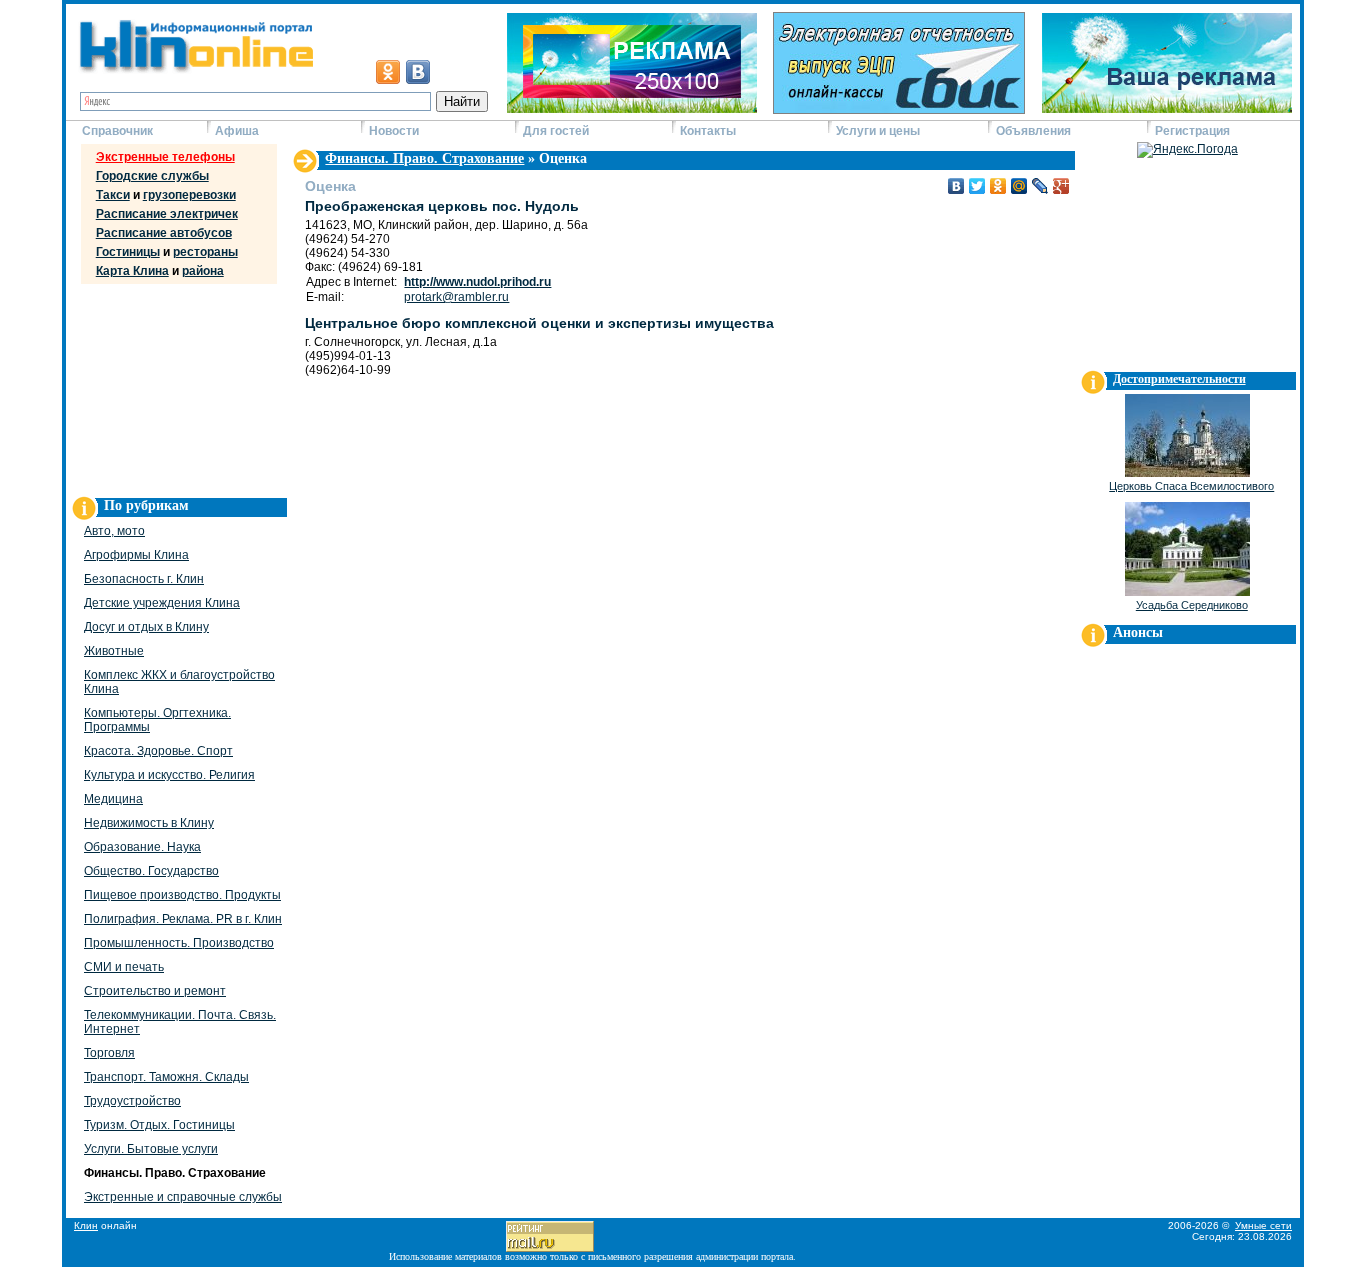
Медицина (113, 799)
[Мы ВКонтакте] (418, 72)
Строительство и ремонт (155, 991)
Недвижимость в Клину (149, 823)
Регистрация (1192, 131)
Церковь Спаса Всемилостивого (1191, 486)
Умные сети (1263, 1225)
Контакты (708, 131)
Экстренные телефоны (165, 157)
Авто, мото (114, 531)
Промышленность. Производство (179, 943)
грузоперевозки (189, 195)
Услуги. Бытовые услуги (151, 1149)
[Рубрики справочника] (305, 171)
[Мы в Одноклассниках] (388, 72)
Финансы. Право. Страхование (424, 158)
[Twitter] (977, 186)
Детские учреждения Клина (162, 603)
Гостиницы (128, 252)
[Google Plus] (1061, 186)
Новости (394, 131)
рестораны (205, 252)
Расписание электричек (167, 214)
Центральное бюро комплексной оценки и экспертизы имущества (539, 323)
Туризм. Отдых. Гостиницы (159, 1125)
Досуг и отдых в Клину (146, 627)
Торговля (109, 1053)
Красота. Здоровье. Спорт (158, 751)
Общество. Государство (151, 871)
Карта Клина (132, 271)
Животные (114, 651)
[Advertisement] (176, 386)
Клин (86, 1225)
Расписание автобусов (164, 233)
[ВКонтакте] (956, 186)
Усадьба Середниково (1192, 605)
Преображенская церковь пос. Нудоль (442, 206)
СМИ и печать (124, 967)
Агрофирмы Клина (136, 555)
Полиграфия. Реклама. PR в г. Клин (183, 919)
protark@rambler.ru (456, 297)
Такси (113, 195)
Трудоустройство (132, 1101)
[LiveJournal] (1040, 186)
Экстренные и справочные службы (183, 1197)
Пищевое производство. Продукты (182, 895)
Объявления (1033, 131)
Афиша (237, 131)
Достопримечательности (1179, 379)
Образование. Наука (142, 847)
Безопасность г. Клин (144, 579)
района (203, 271)
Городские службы (152, 176)
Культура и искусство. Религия (169, 775)
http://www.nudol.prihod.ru (477, 282)
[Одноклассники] (998, 186)
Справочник (117, 131)
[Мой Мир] (1019, 186)
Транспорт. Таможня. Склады (166, 1077)
